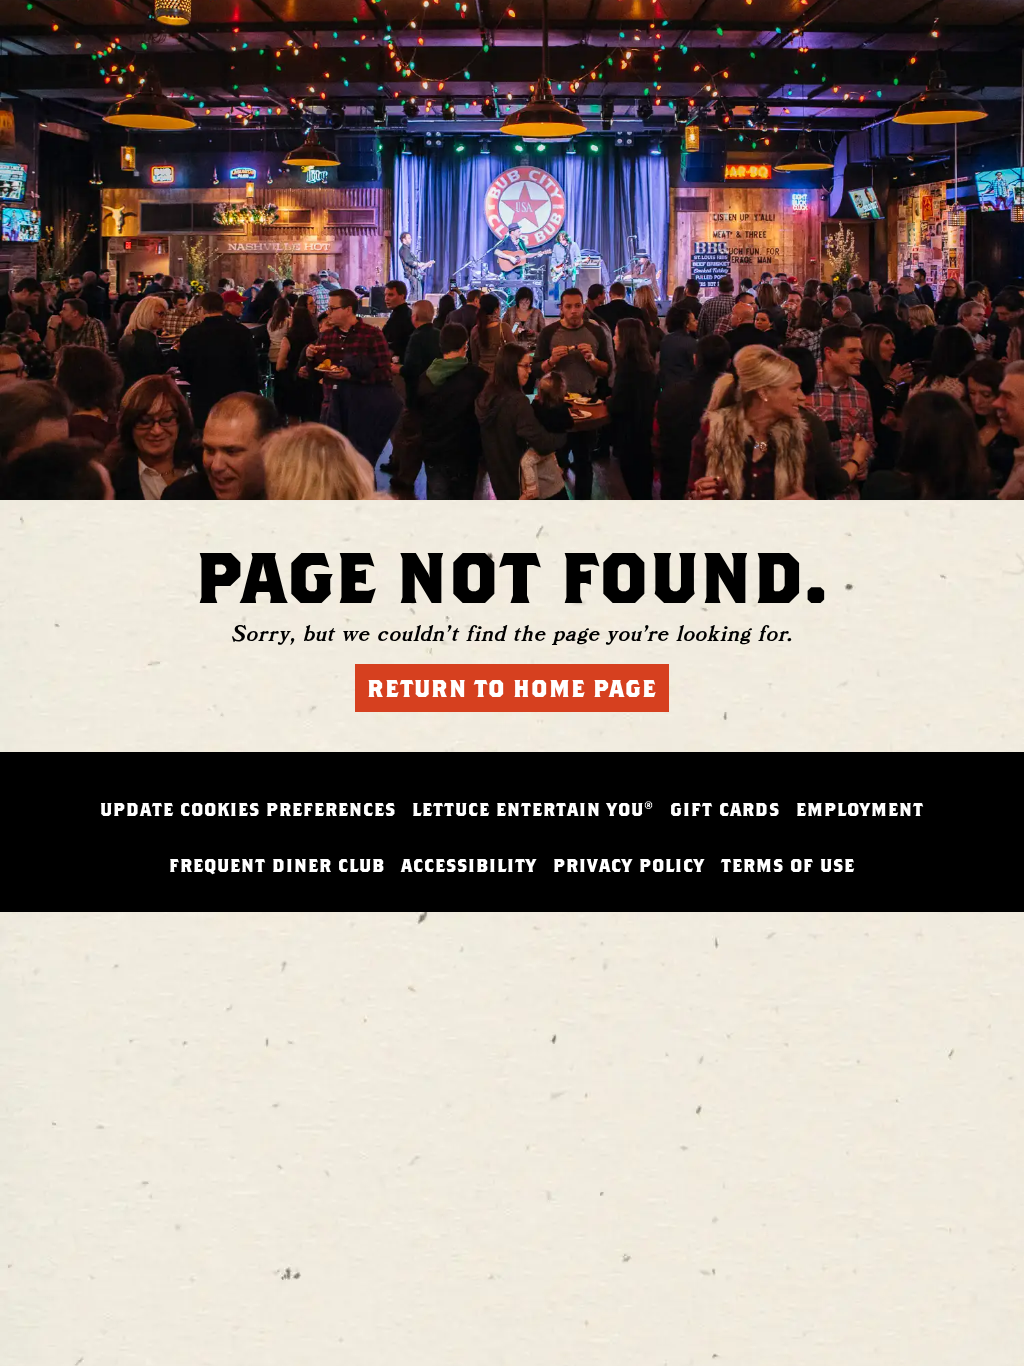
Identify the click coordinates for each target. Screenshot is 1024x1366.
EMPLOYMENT (860, 809)
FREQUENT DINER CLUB (277, 865)
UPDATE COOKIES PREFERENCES (248, 809)
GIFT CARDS (725, 809)
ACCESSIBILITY (469, 865)
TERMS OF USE (788, 865)
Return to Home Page (512, 688)
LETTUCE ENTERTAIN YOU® (533, 809)
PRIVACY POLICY (629, 865)
